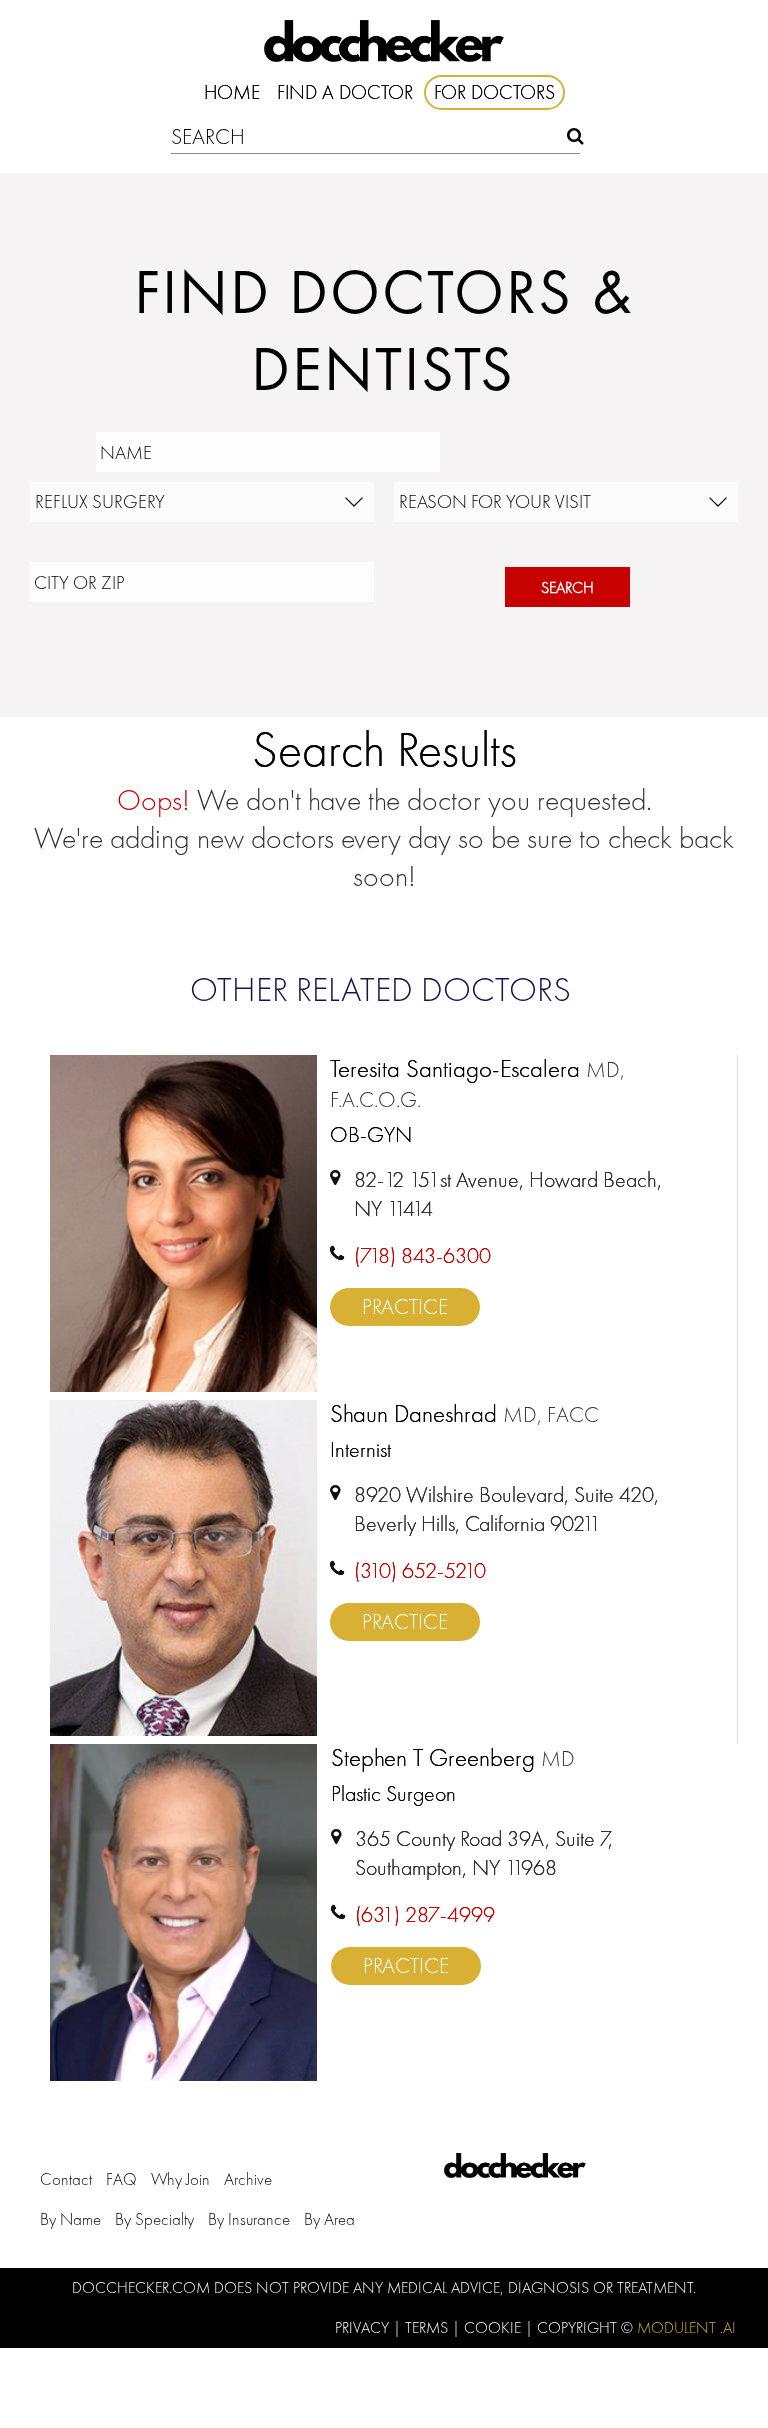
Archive (248, 2179)
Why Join (180, 2179)
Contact (66, 2179)
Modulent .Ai (686, 2327)
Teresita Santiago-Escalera (477, 1084)
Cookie (494, 2327)
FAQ (121, 2179)
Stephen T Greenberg (453, 1759)
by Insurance (249, 2219)
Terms (428, 2327)
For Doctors (494, 92)
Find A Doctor (345, 92)
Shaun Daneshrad (464, 1415)
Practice (405, 1306)
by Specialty (154, 2219)
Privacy (364, 2327)
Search (567, 587)
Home (232, 92)
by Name (70, 2219)
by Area (329, 2219)
